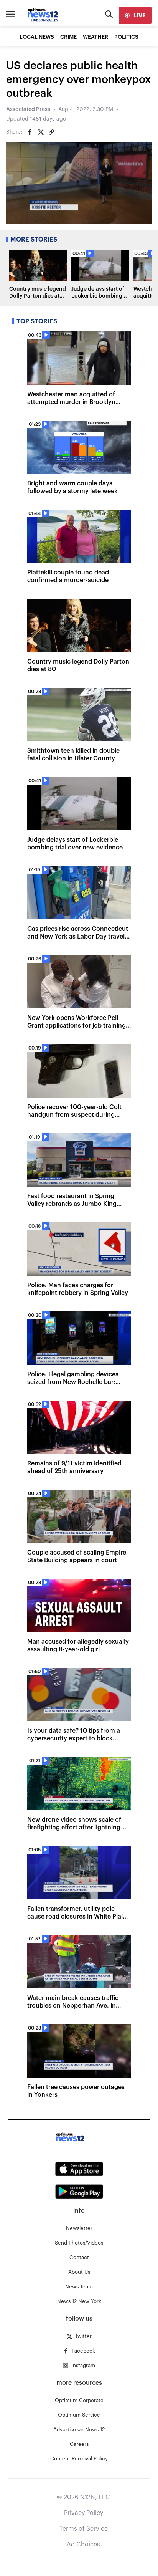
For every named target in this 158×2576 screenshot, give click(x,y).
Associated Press (28, 109)
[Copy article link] (51, 132)
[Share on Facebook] (30, 132)
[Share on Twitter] (41, 132)
